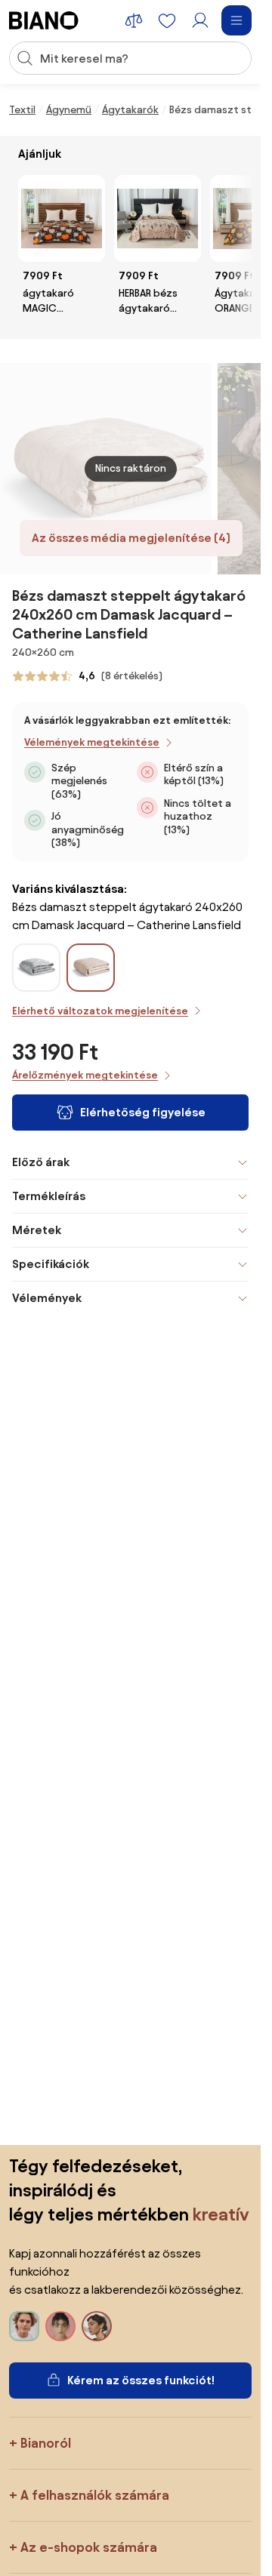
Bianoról (46, 2443)
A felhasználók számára (95, 2495)
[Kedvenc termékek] (167, 20)
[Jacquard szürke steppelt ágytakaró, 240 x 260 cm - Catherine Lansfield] (36, 983)
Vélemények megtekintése (92, 742)
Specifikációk (51, 1264)
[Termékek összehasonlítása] (134, 20)
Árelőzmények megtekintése (85, 1075)
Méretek (37, 1230)
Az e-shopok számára (89, 2547)
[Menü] (236, 20)
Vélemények (47, 1298)
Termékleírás (49, 1196)
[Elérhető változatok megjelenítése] (91, 968)
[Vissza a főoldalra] (44, 20)
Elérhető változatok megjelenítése (100, 1011)
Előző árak (41, 1162)
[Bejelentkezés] (200, 20)
